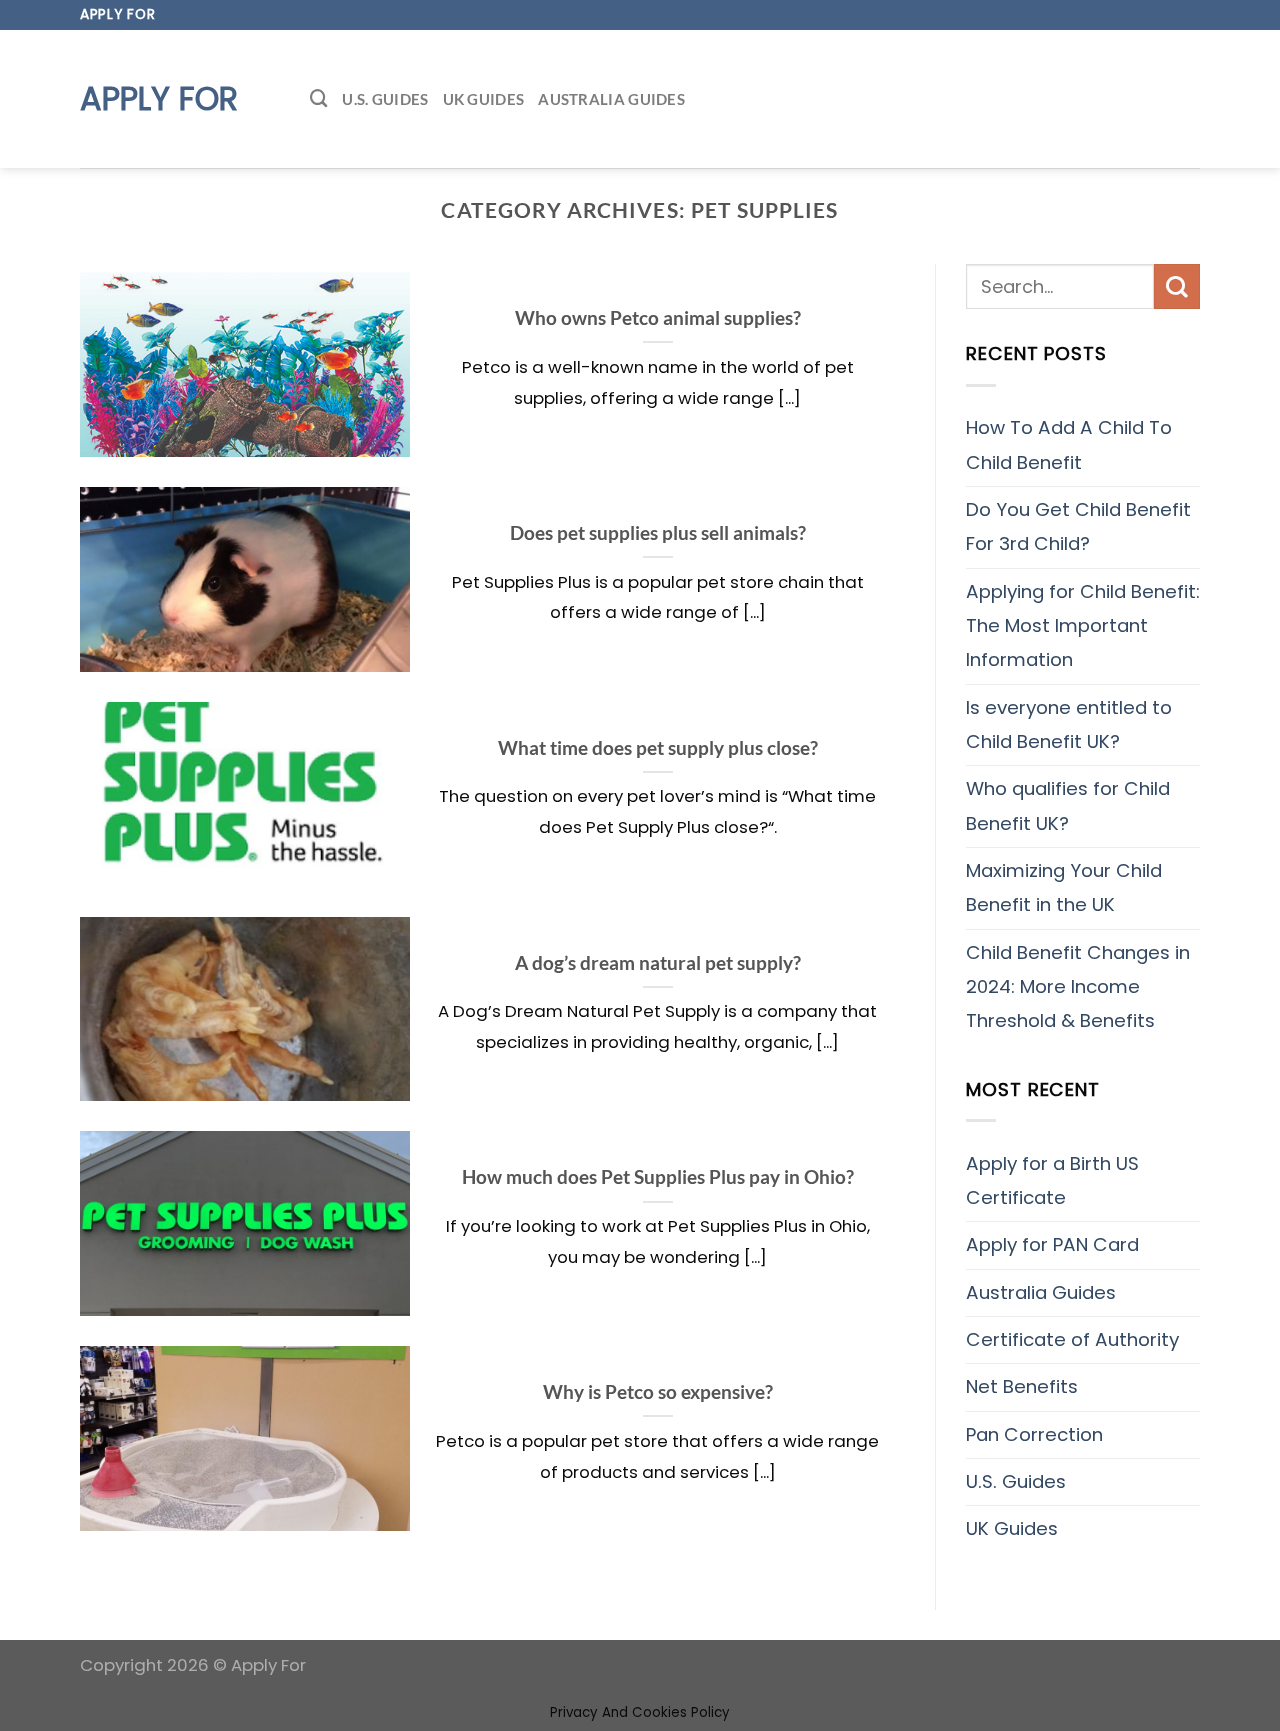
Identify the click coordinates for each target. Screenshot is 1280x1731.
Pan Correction (1034, 1434)
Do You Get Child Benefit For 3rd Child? (1078, 526)
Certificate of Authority (1072, 1339)
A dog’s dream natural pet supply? (658, 962)
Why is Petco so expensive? (658, 1391)
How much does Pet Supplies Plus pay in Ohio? (658, 1176)
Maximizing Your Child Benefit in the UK (1064, 887)
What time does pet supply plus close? (658, 747)
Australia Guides (611, 99)
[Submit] (1177, 286)
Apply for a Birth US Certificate (1052, 1180)
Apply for (159, 99)
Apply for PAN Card (1052, 1244)
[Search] (319, 98)
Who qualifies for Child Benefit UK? (1068, 805)
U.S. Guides (385, 99)
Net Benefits (1022, 1386)
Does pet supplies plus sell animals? (658, 532)
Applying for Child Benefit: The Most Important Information (1083, 626)
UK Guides (484, 99)
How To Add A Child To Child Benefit (1069, 444)
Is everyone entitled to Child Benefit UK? (1069, 724)
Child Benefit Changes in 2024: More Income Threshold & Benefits (1078, 987)
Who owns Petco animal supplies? (658, 317)
